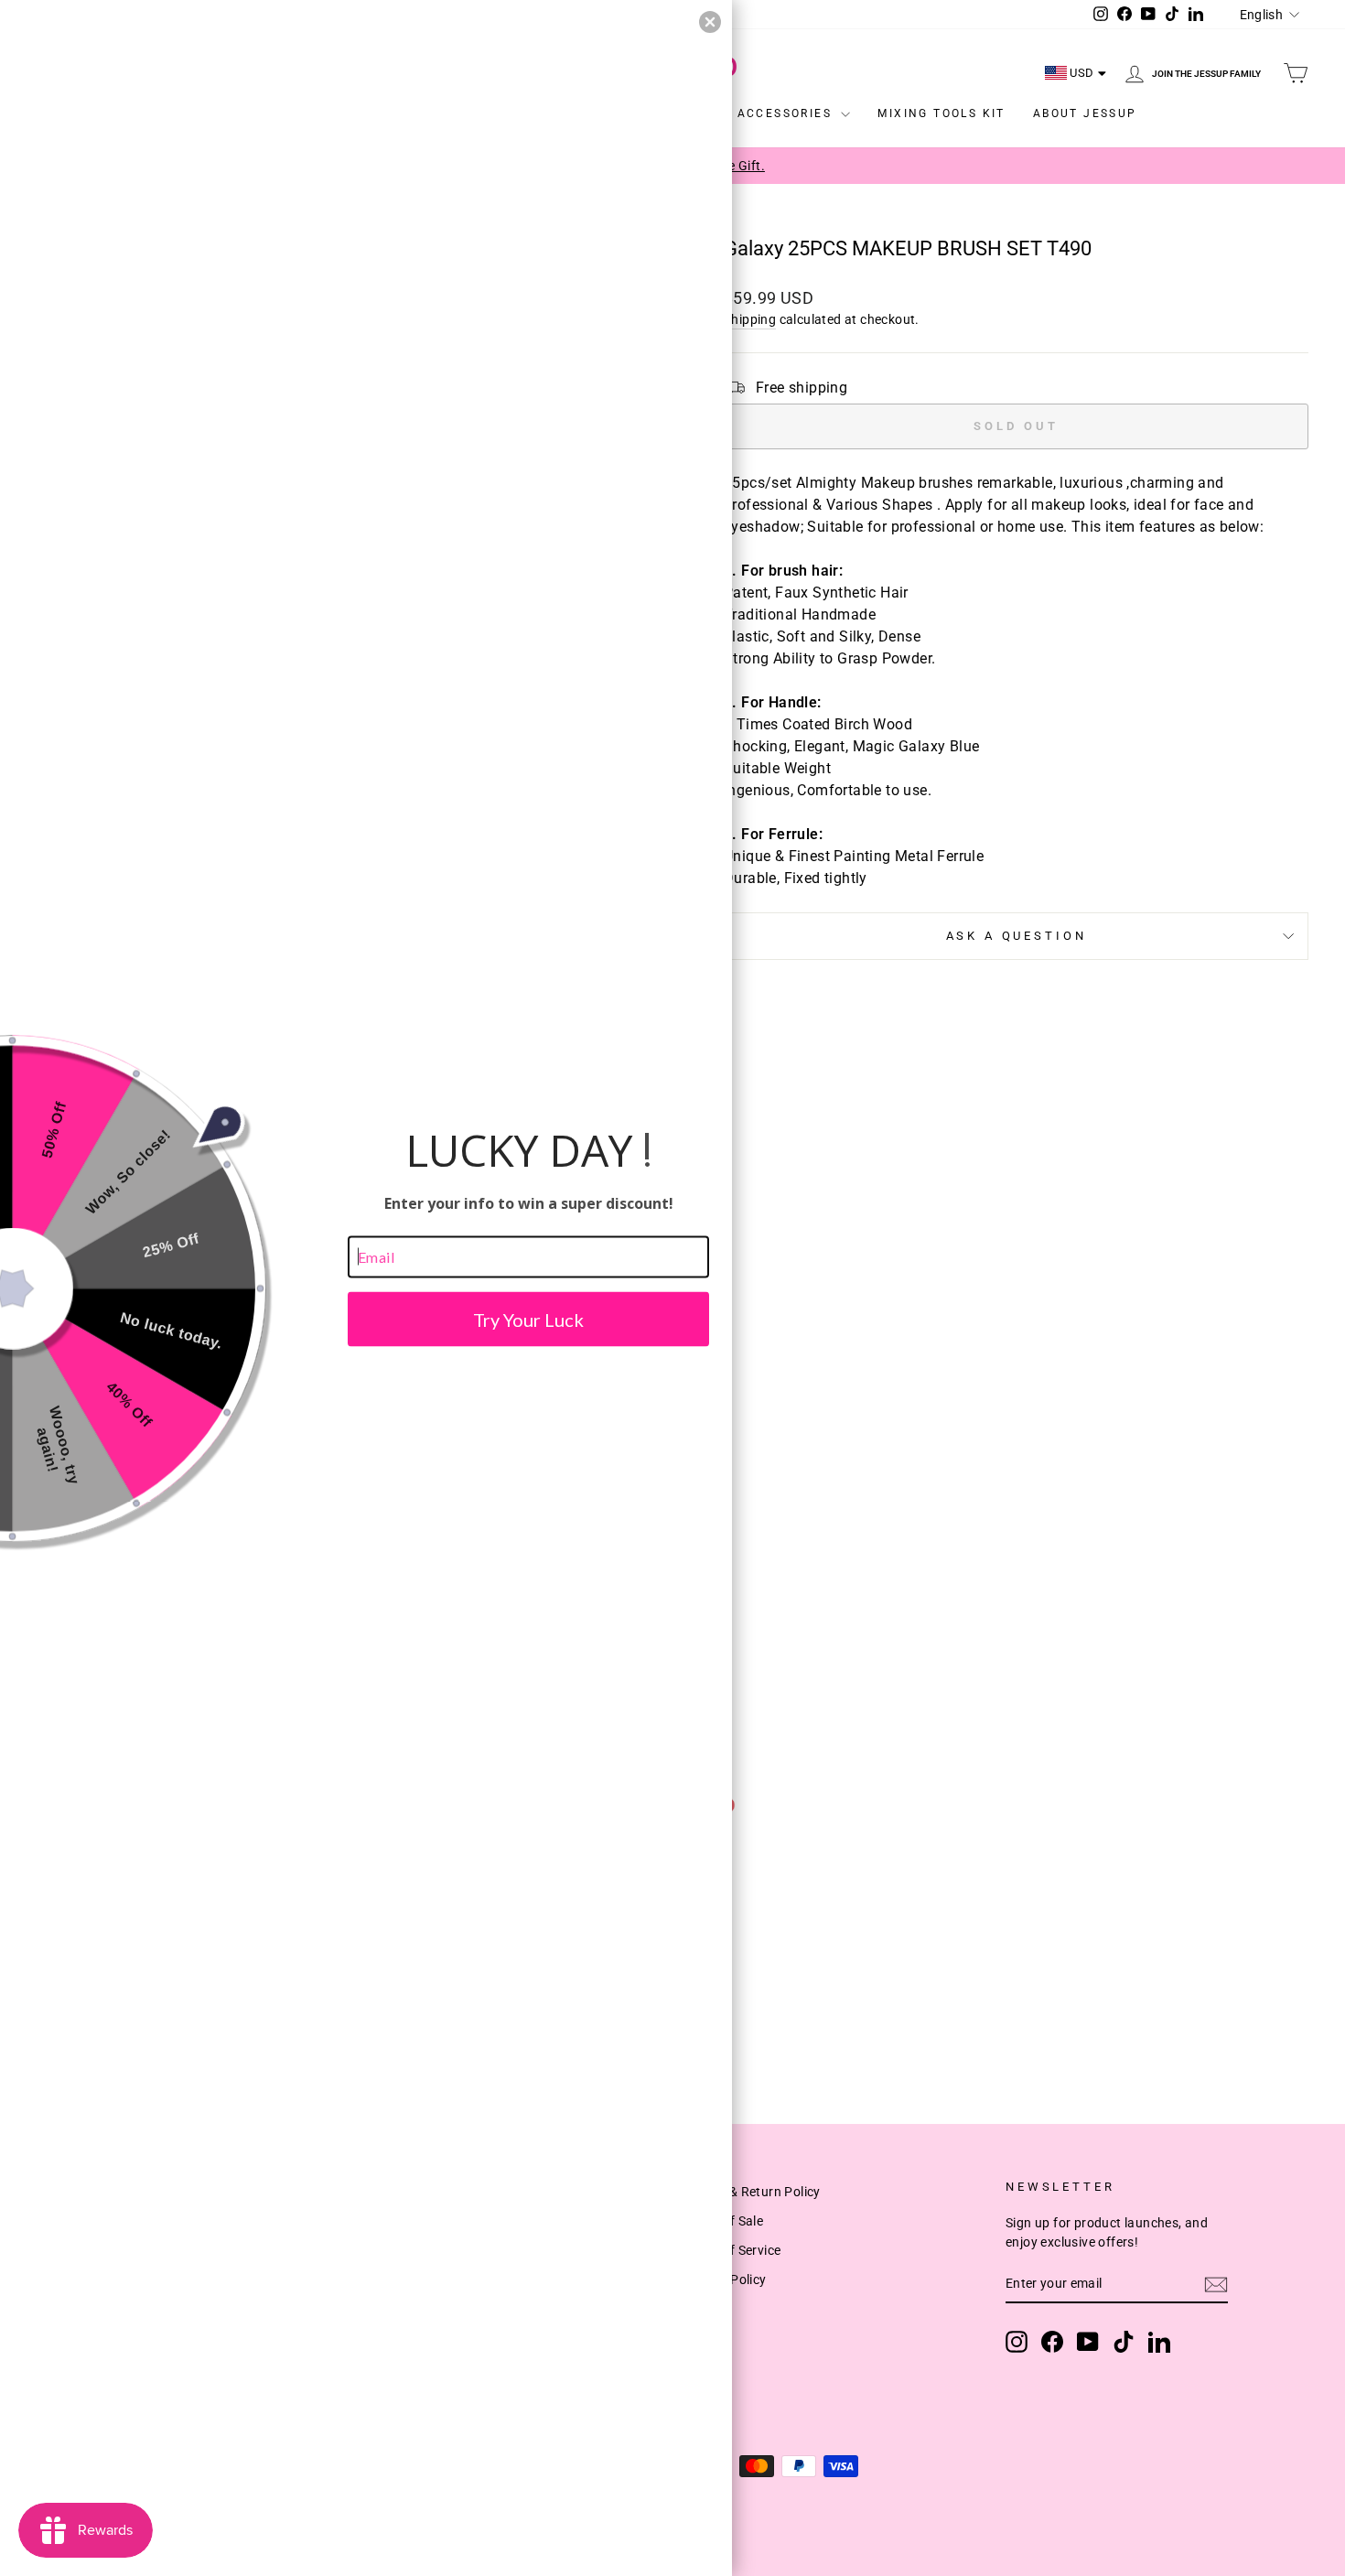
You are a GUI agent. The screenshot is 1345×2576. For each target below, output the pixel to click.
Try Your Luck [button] (528, 1319)
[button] (710, 22)
